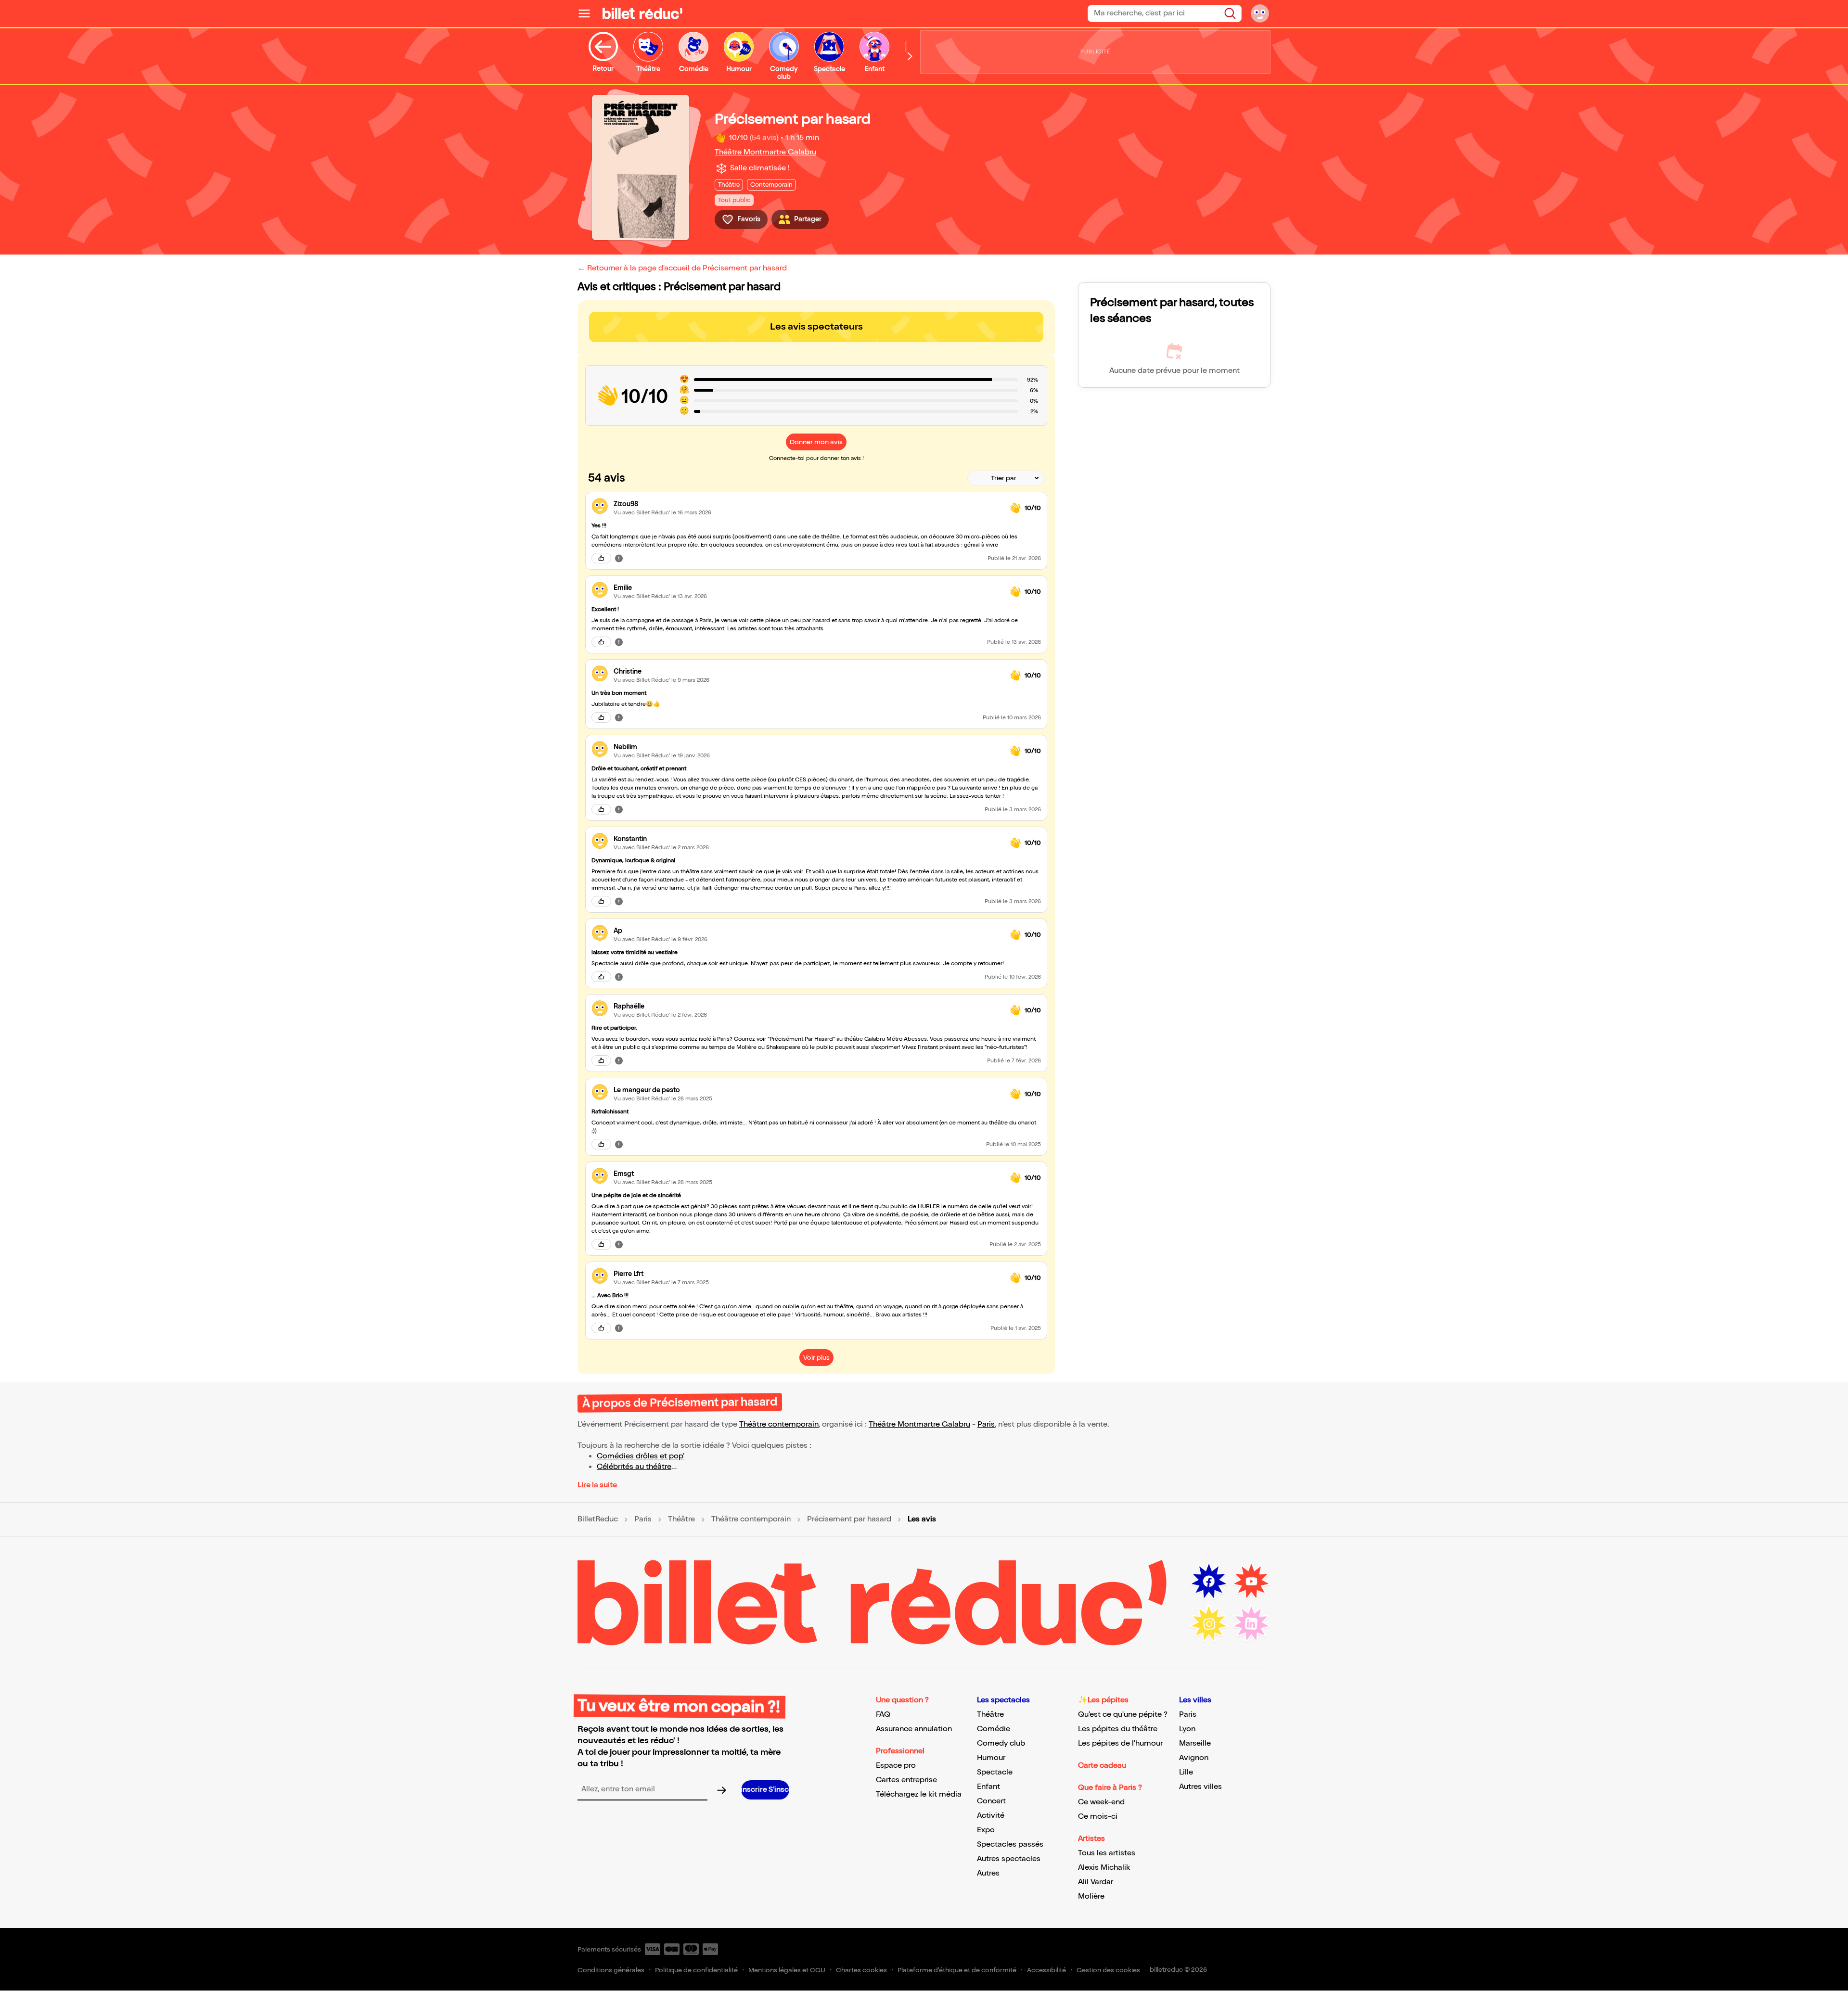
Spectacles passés (1010, 1844)
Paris (986, 1424)
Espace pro (896, 1766)
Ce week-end (1101, 1802)
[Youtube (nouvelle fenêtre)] (1251, 1582)
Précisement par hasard (849, 1519)
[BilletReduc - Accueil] (642, 13)
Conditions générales (611, 1970)
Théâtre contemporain (779, 1424)
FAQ (883, 1715)
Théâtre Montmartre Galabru (765, 152)
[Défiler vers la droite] (910, 56)
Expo (986, 1830)
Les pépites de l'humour (1120, 1743)
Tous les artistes (1107, 1853)
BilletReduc (598, 1519)
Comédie (994, 1729)
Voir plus (816, 1358)
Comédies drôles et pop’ (641, 1456)
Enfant (988, 1787)
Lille (1186, 1772)
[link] (808, 504)
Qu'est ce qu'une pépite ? (1123, 1715)
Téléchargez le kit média (919, 1794)
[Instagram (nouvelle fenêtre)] (1209, 1624)
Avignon (1194, 1758)
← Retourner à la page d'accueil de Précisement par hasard (682, 268)
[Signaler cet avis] (619, 558)
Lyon (1187, 1729)
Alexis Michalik (1104, 1868)
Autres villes (1200, 1787)
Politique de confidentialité (696, 1970)
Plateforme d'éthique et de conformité (957, 1970)
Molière (1091, 1896)
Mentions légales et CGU (787, 1970)
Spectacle (995, 1772)
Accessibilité (1046, 1970)
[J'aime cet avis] (601, 558)
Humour (991, 1758)
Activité (991, 1816)
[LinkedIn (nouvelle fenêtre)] (1251, 1624)
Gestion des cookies (1108, 1970)
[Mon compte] (1260, 13)
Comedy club (1001, 1743)
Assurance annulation (914, 1729)
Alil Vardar (1096, 1882)
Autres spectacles (1009, 1859)
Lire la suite (597, 1485)
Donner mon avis (816, 442)
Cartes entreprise (906, 1780)
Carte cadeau (1102, 1766)
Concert (991, 1801)
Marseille (1195, 1743)
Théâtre (681, 1519)
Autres (988, 1873)
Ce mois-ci (1098, 1817)
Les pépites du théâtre (1118, 1729)
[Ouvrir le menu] (588, 13)
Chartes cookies (861, 1970)
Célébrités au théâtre (634, 1467)
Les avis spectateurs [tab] (816, 327)
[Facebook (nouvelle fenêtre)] (1209, 1582)
